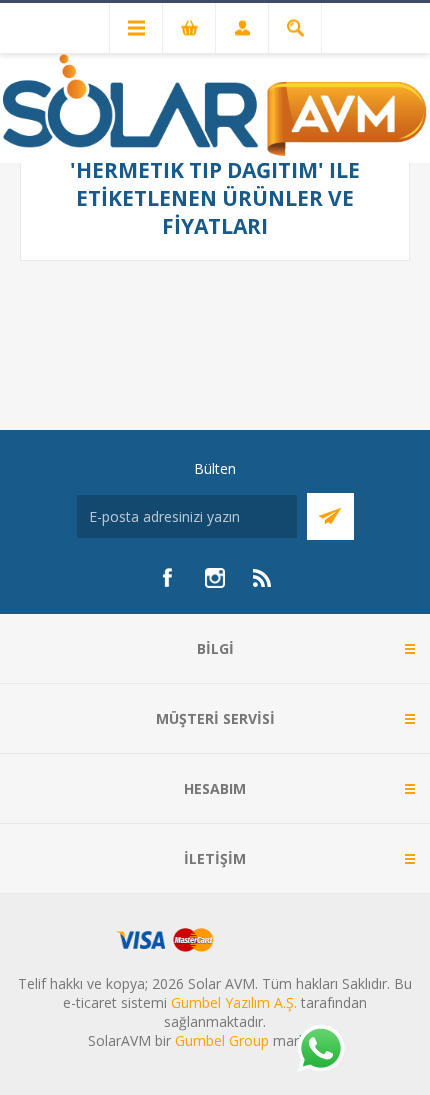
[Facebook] (167, 578)
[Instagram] (215, 578)
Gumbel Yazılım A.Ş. (234, 1002)
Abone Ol (330, 516)
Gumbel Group (222, 1040)
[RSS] (263, 578)
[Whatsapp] (320, 1050)
